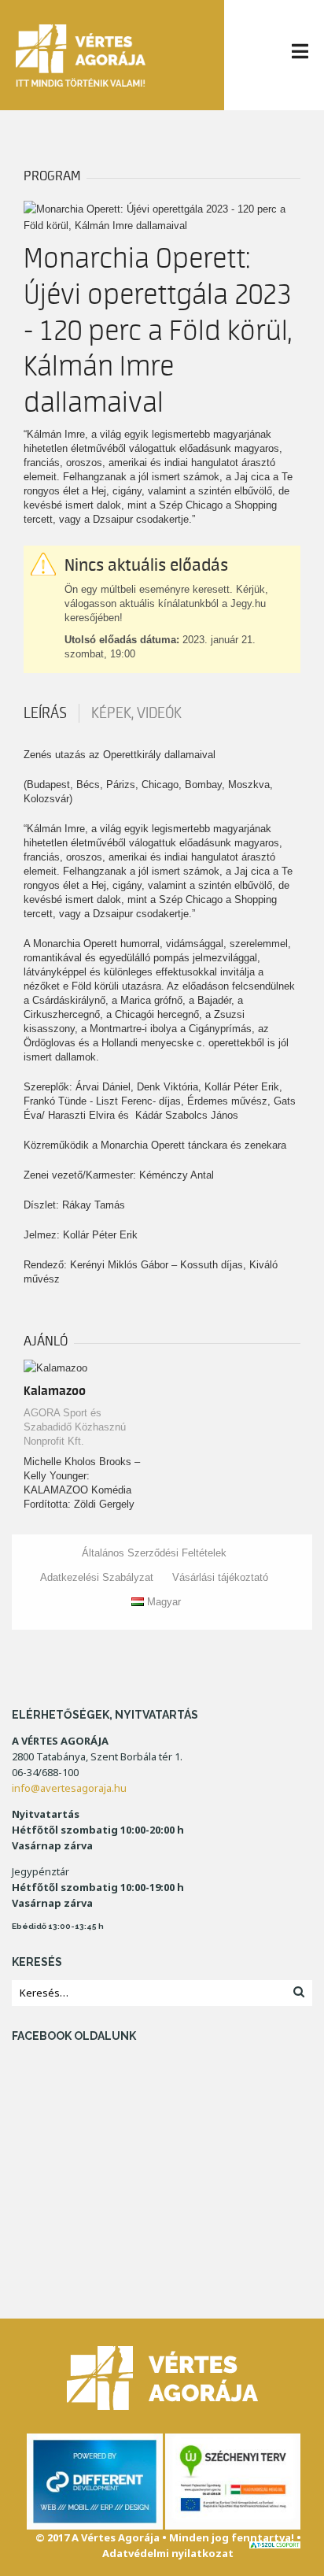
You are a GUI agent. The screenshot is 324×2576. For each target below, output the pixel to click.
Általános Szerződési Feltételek (154, 1553)
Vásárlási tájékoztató (220, 1577)
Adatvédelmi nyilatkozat (168, 2553)
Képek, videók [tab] (136, 713)
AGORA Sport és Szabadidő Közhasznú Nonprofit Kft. (75, 1427)
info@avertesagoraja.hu (69, 1788)
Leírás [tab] (45, 713)
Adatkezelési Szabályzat (97, 1577)
